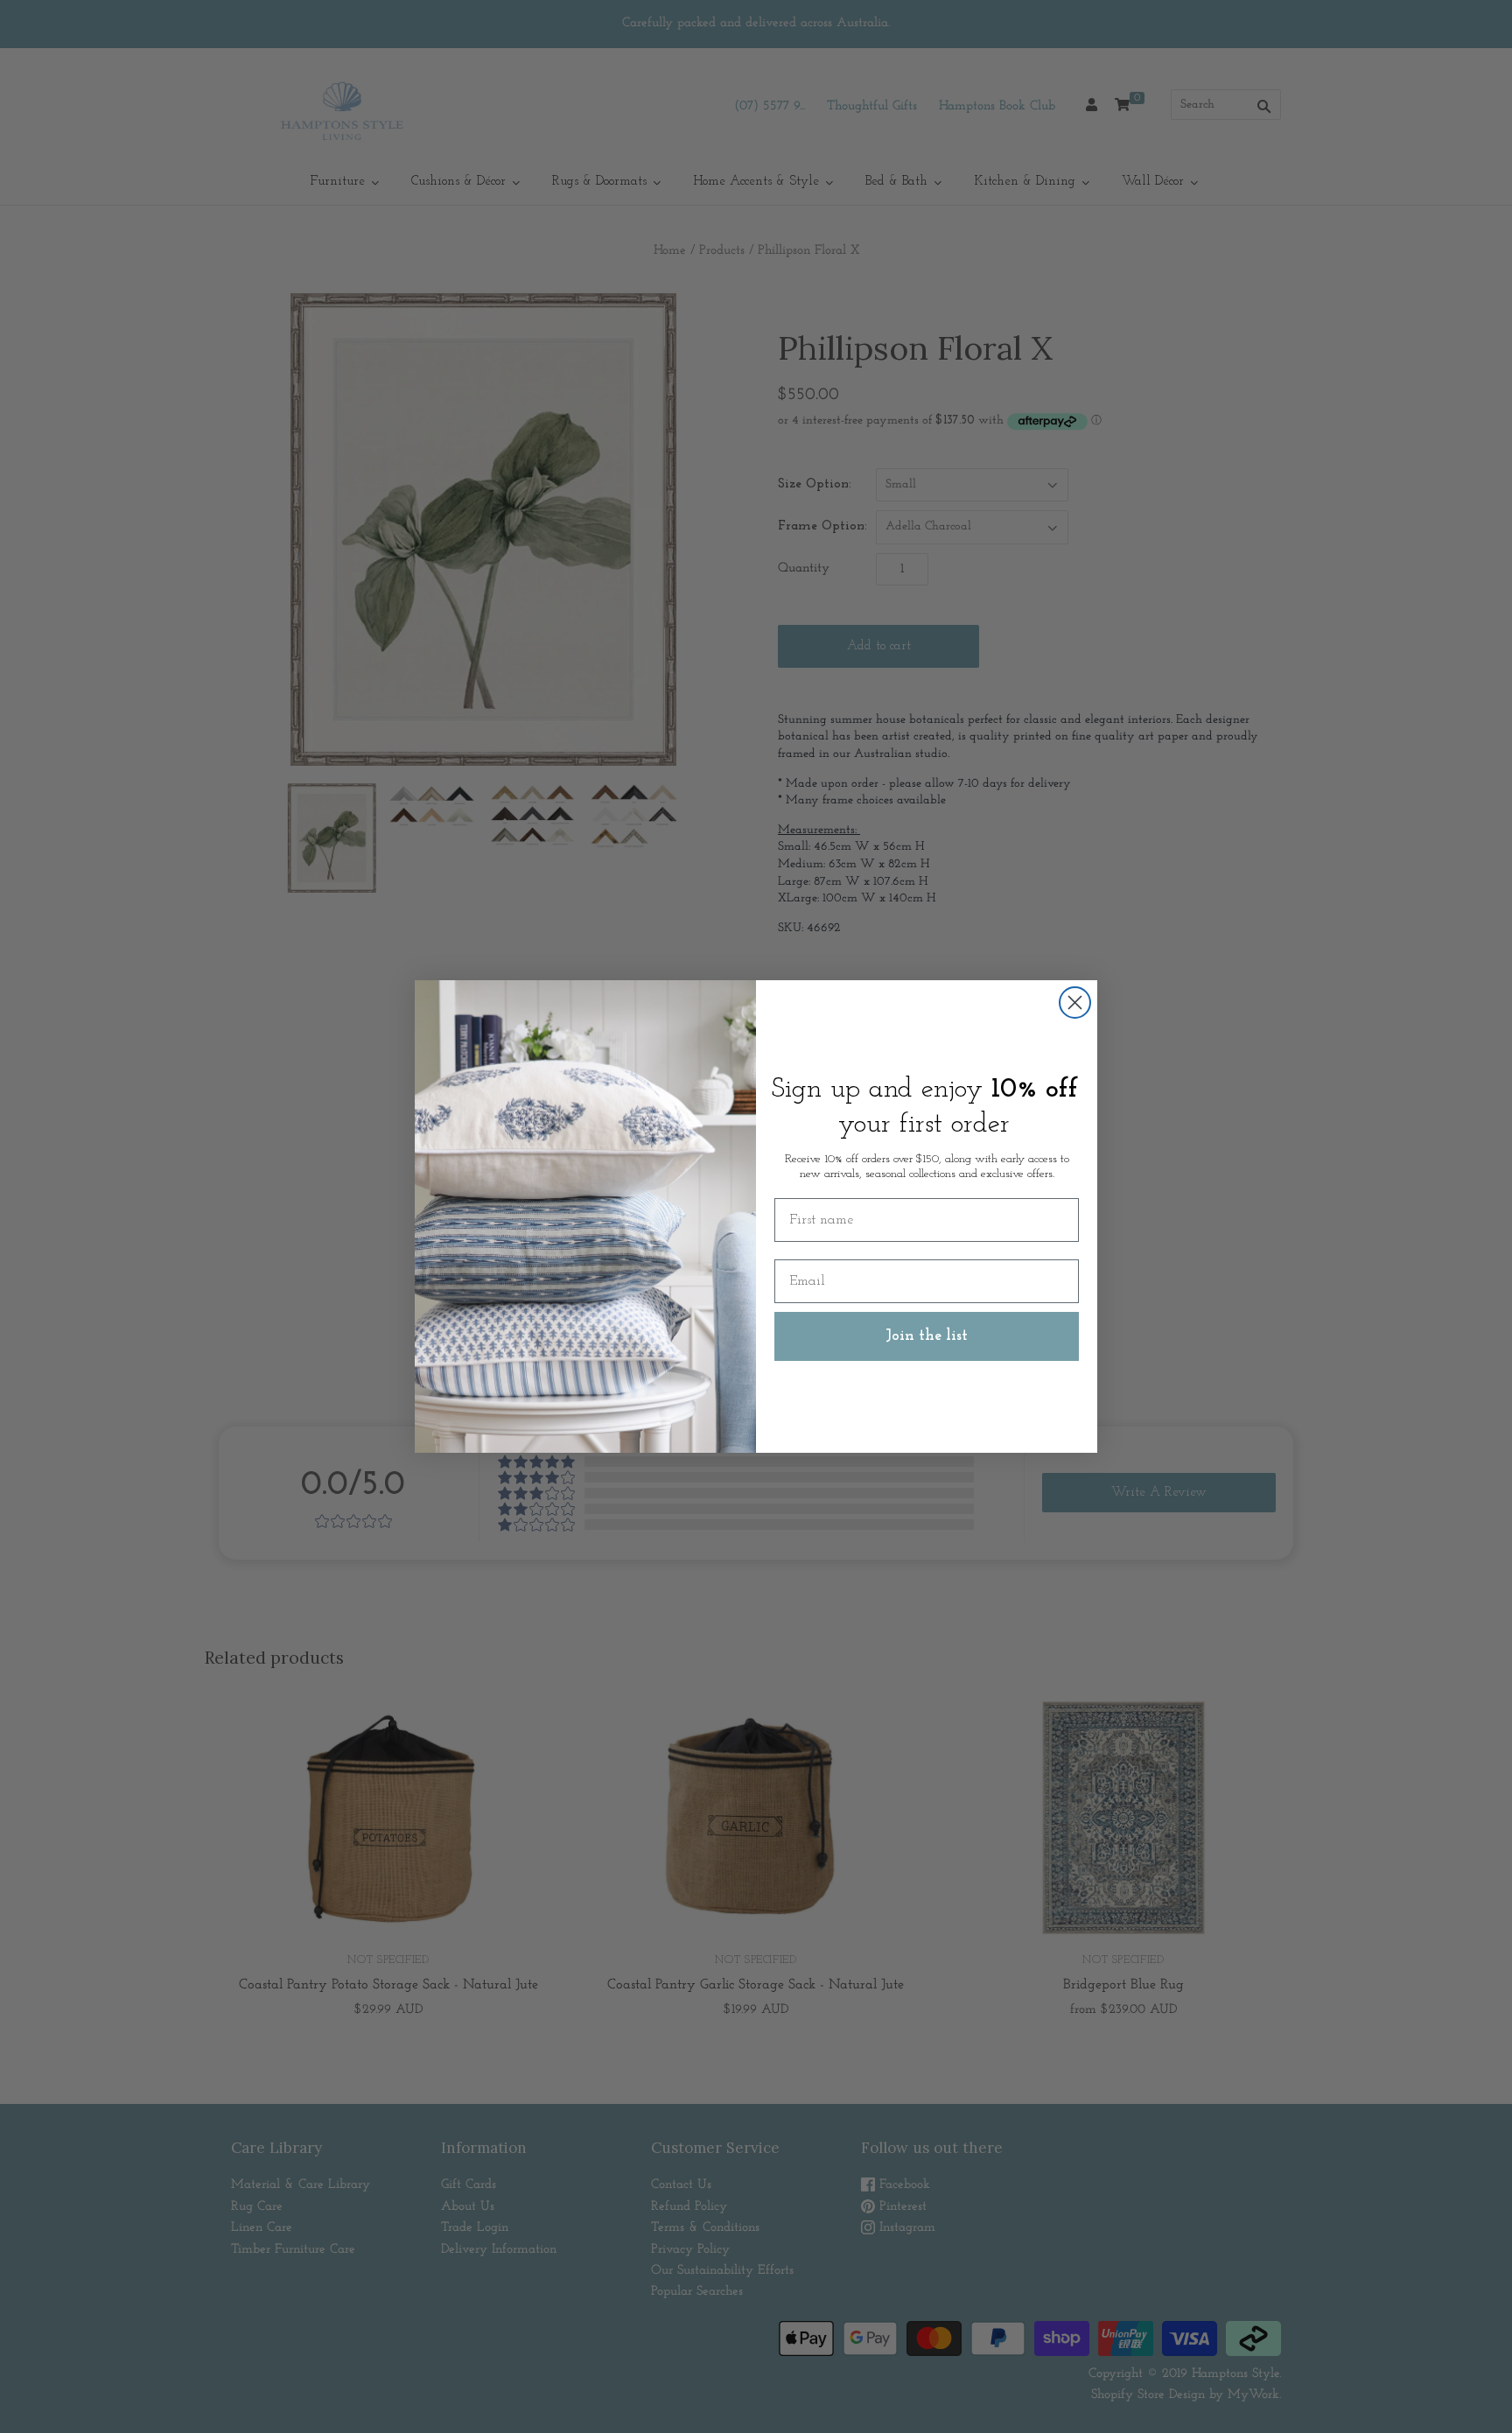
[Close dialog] (1075, 1003)
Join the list (927, 1336)
